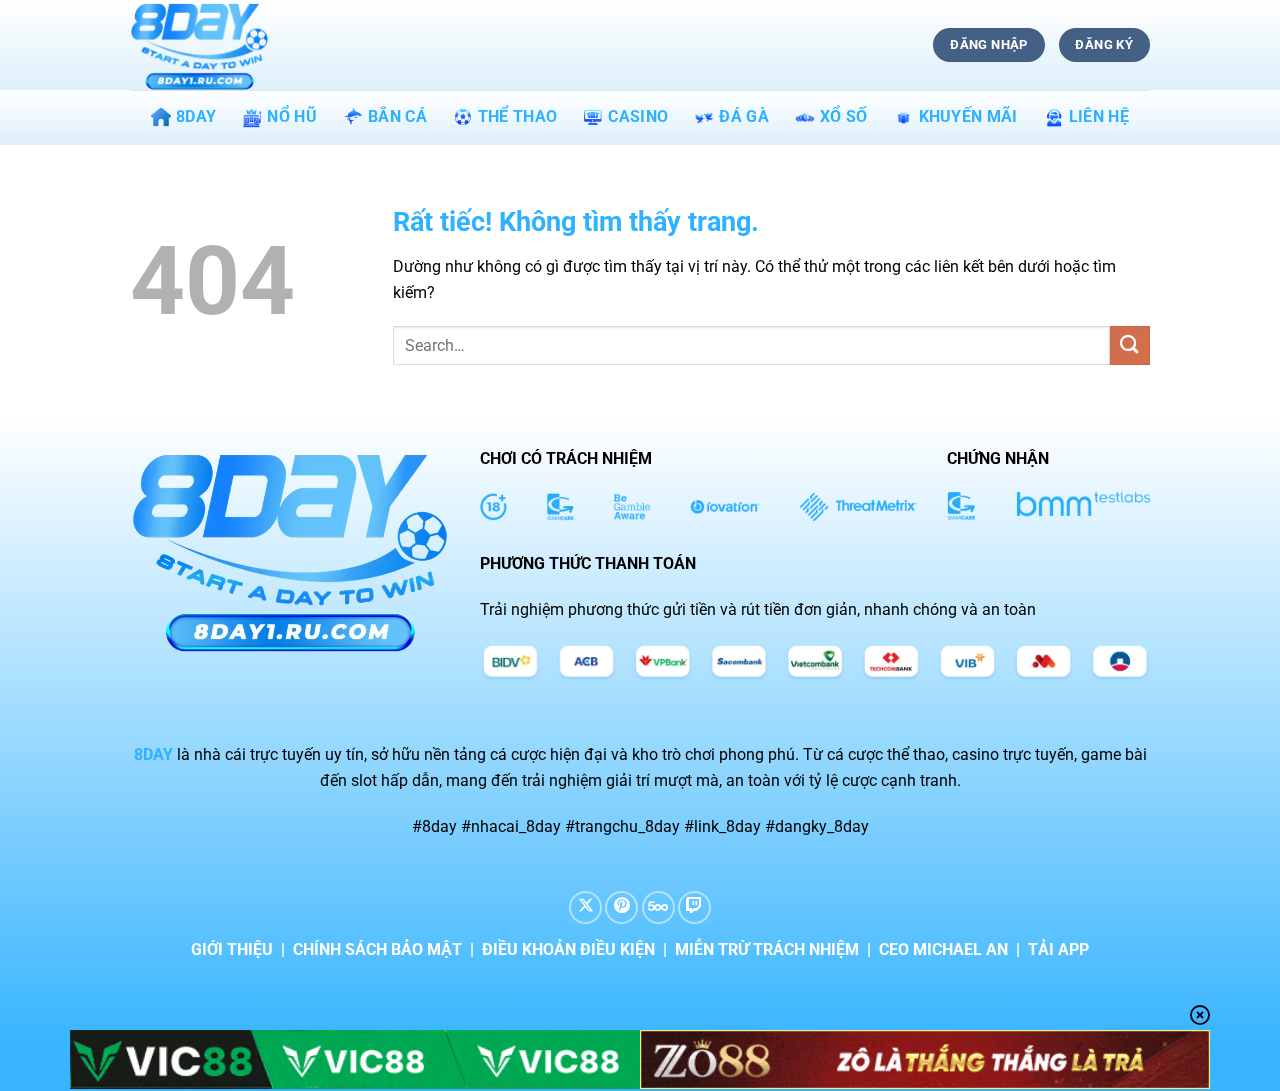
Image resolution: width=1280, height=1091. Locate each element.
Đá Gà (744, 116)
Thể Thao (518, 116)
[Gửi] (1130, 345)
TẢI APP (1058, 949)
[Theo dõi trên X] (585, 907)
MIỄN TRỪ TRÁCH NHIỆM (767, 949)
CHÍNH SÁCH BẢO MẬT (377, 949)
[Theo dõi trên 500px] (658, 907)
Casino (638, 116)
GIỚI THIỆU (232, 949)
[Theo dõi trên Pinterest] (621, 907)
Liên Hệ (1099, 116)
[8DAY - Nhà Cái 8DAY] (230, 45)
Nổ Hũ (292, 116)
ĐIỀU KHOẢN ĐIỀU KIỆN (568, 949)
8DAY (196, 116)
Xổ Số (844, 116)
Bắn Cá (397, 116)
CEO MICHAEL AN (943, 949)
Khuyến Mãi (968, 116)
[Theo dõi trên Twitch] (694, 907)
